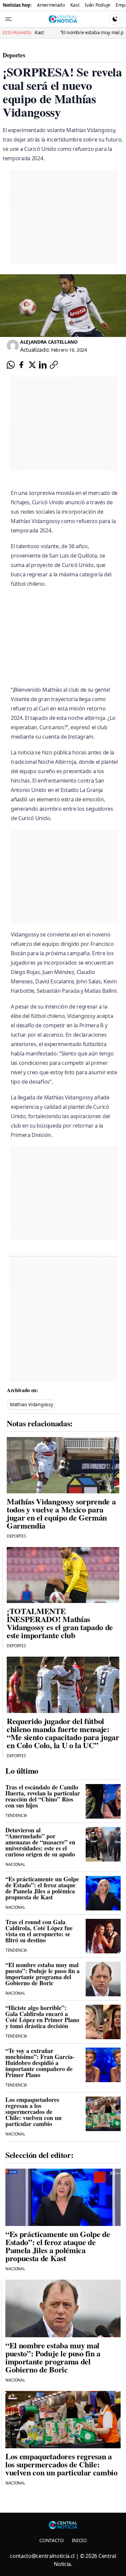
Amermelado (51, 5)
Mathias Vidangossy (31, 1404)
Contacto (51, 2540)
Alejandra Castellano (49, 342)
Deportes (14, 55)
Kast (75, 5)
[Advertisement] (67, 1193)
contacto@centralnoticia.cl (42, 2556)
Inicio (79, 2540)
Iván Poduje (97, 5)
